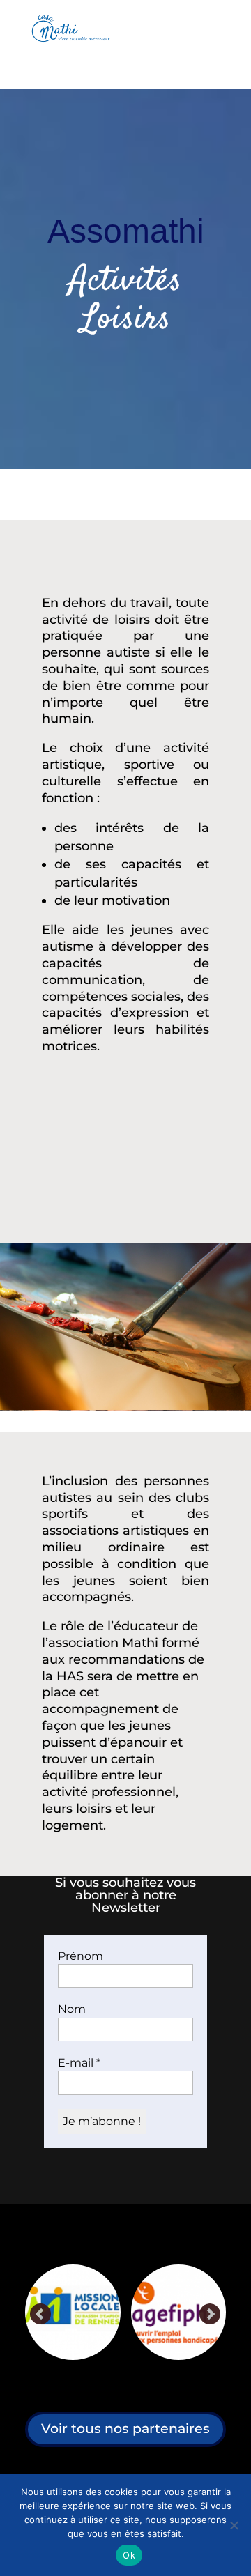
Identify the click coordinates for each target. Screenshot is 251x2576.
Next (210, 2315)
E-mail (79, 2063)
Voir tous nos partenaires (125, 2429)
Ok (129, 2555)
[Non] (234, 2525)
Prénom (81, 1956)
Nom (72, 2009)
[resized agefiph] (113, 2312)
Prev (41, 2315)
